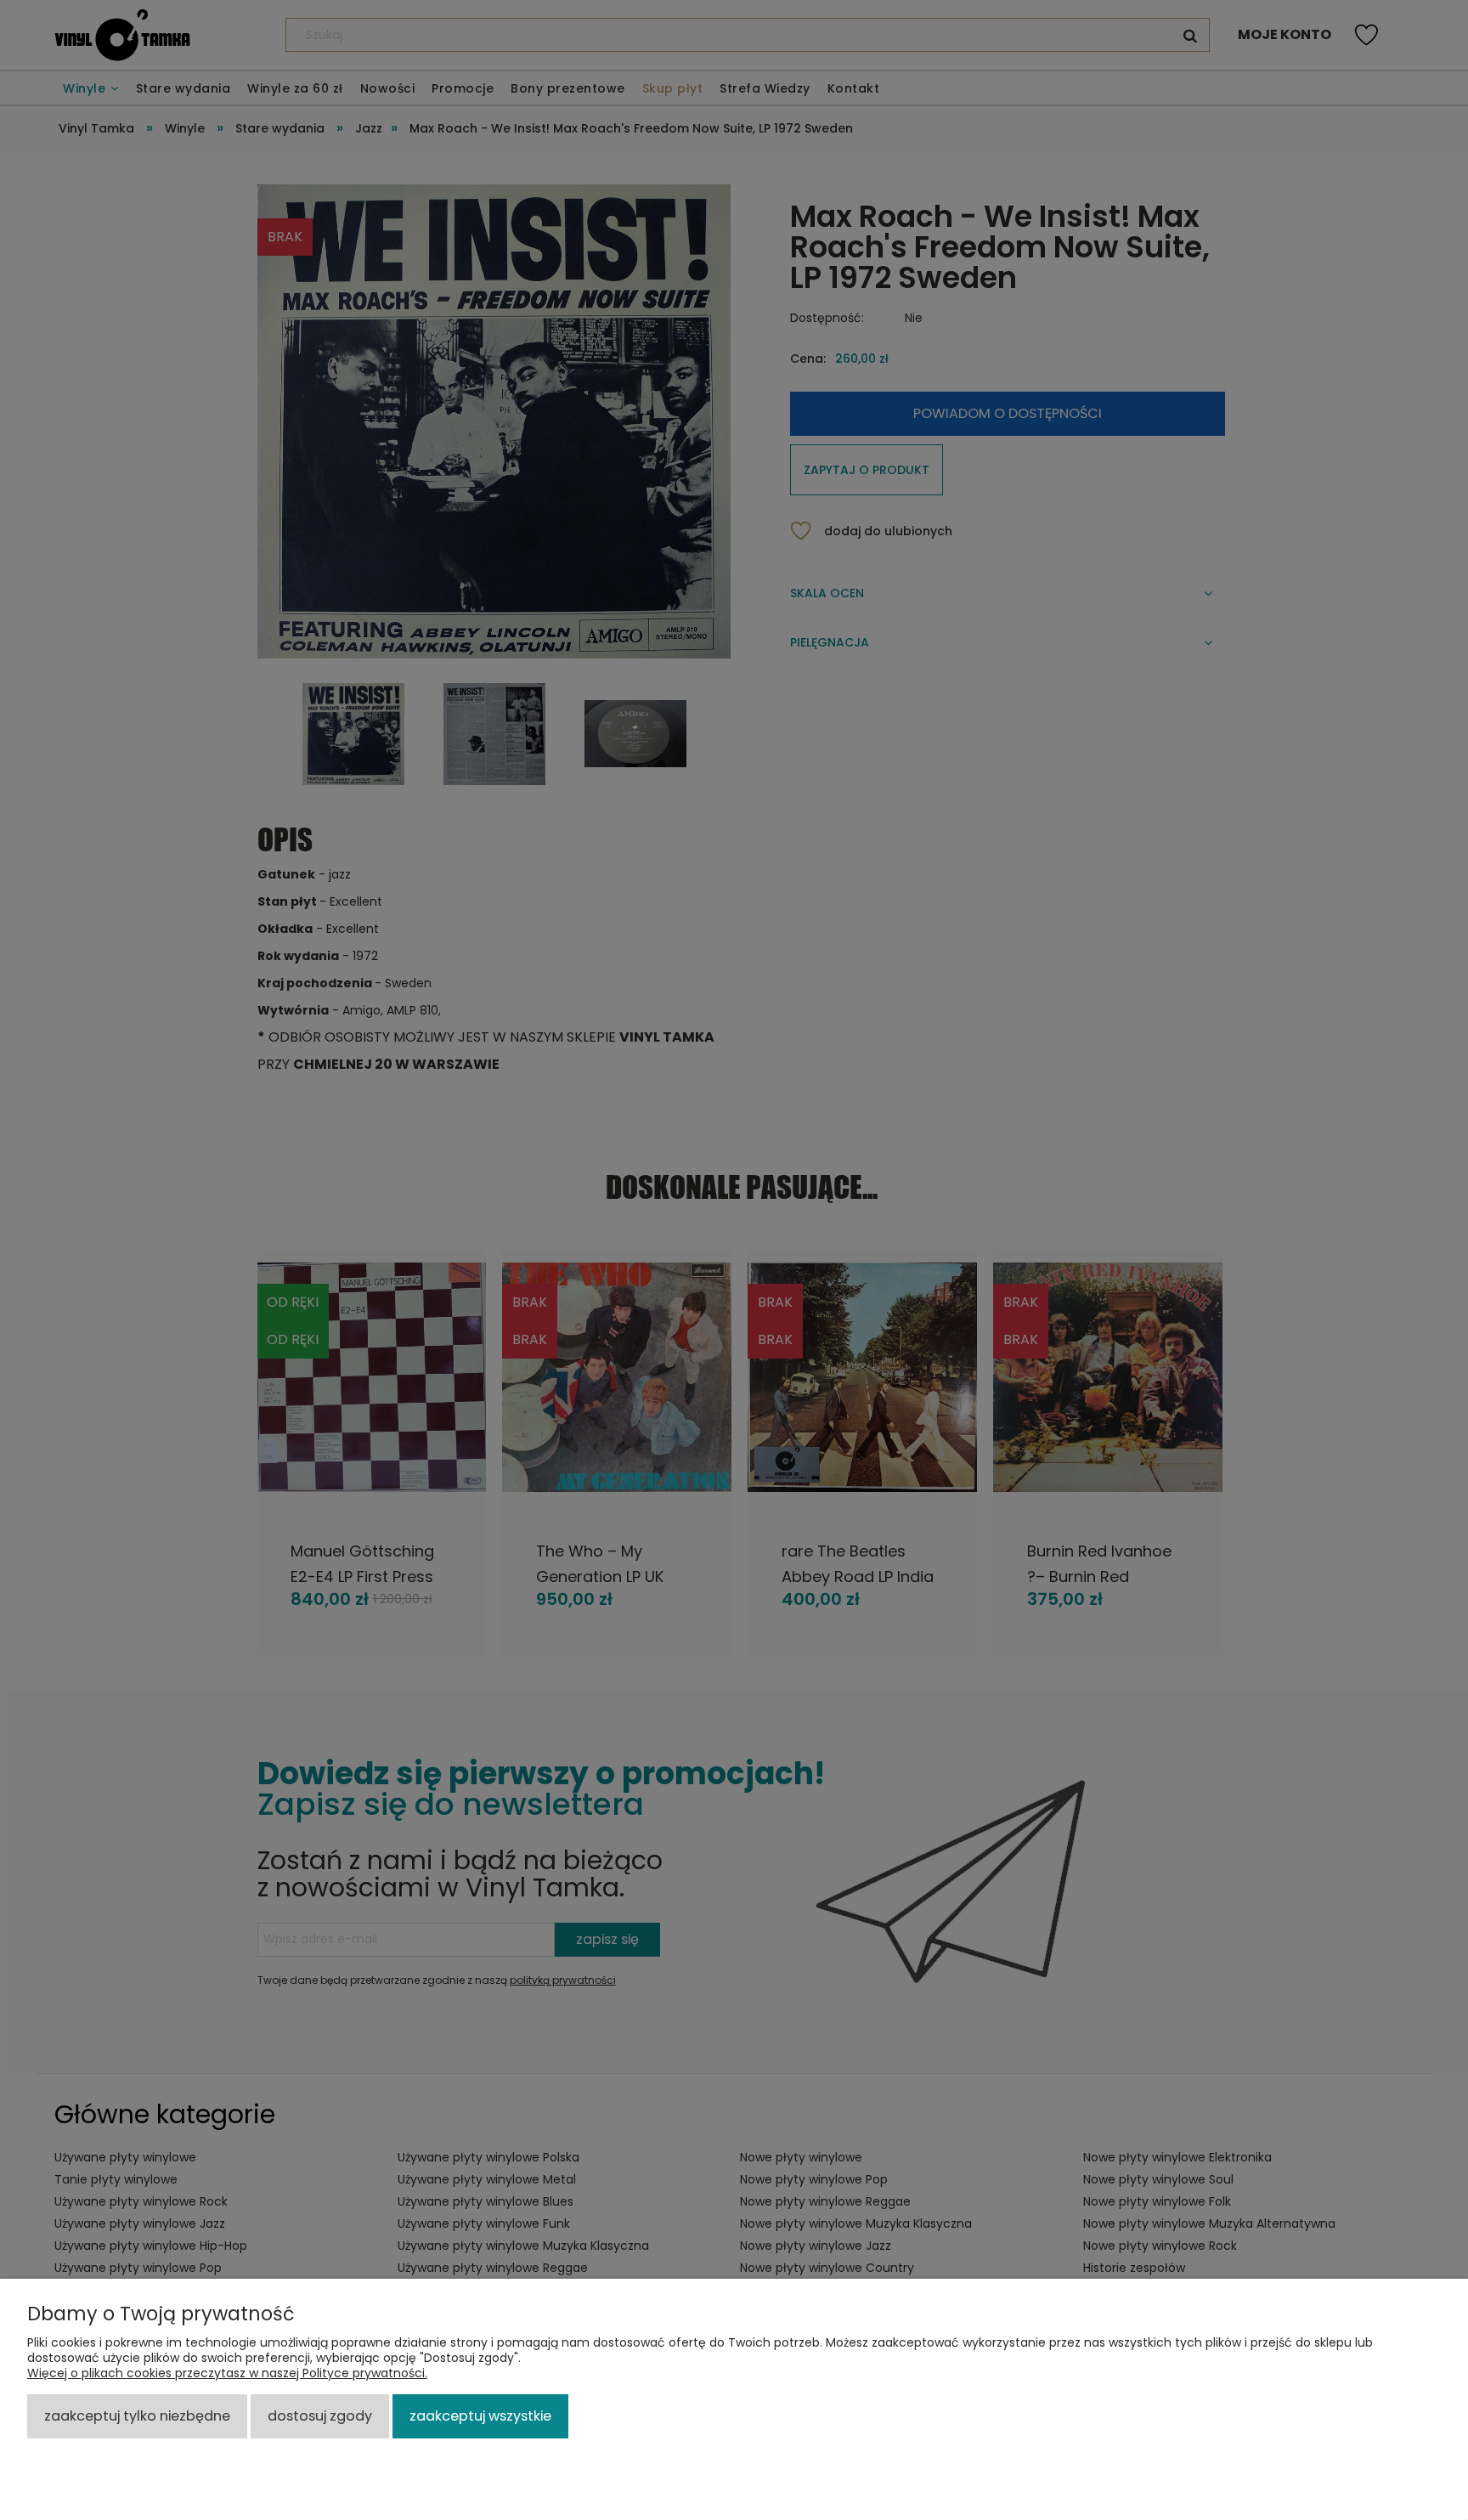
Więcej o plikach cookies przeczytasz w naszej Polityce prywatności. (227, 2373)
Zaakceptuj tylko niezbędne (137, 2416)
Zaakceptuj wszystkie (480, 2416)
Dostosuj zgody (320, 2416)
